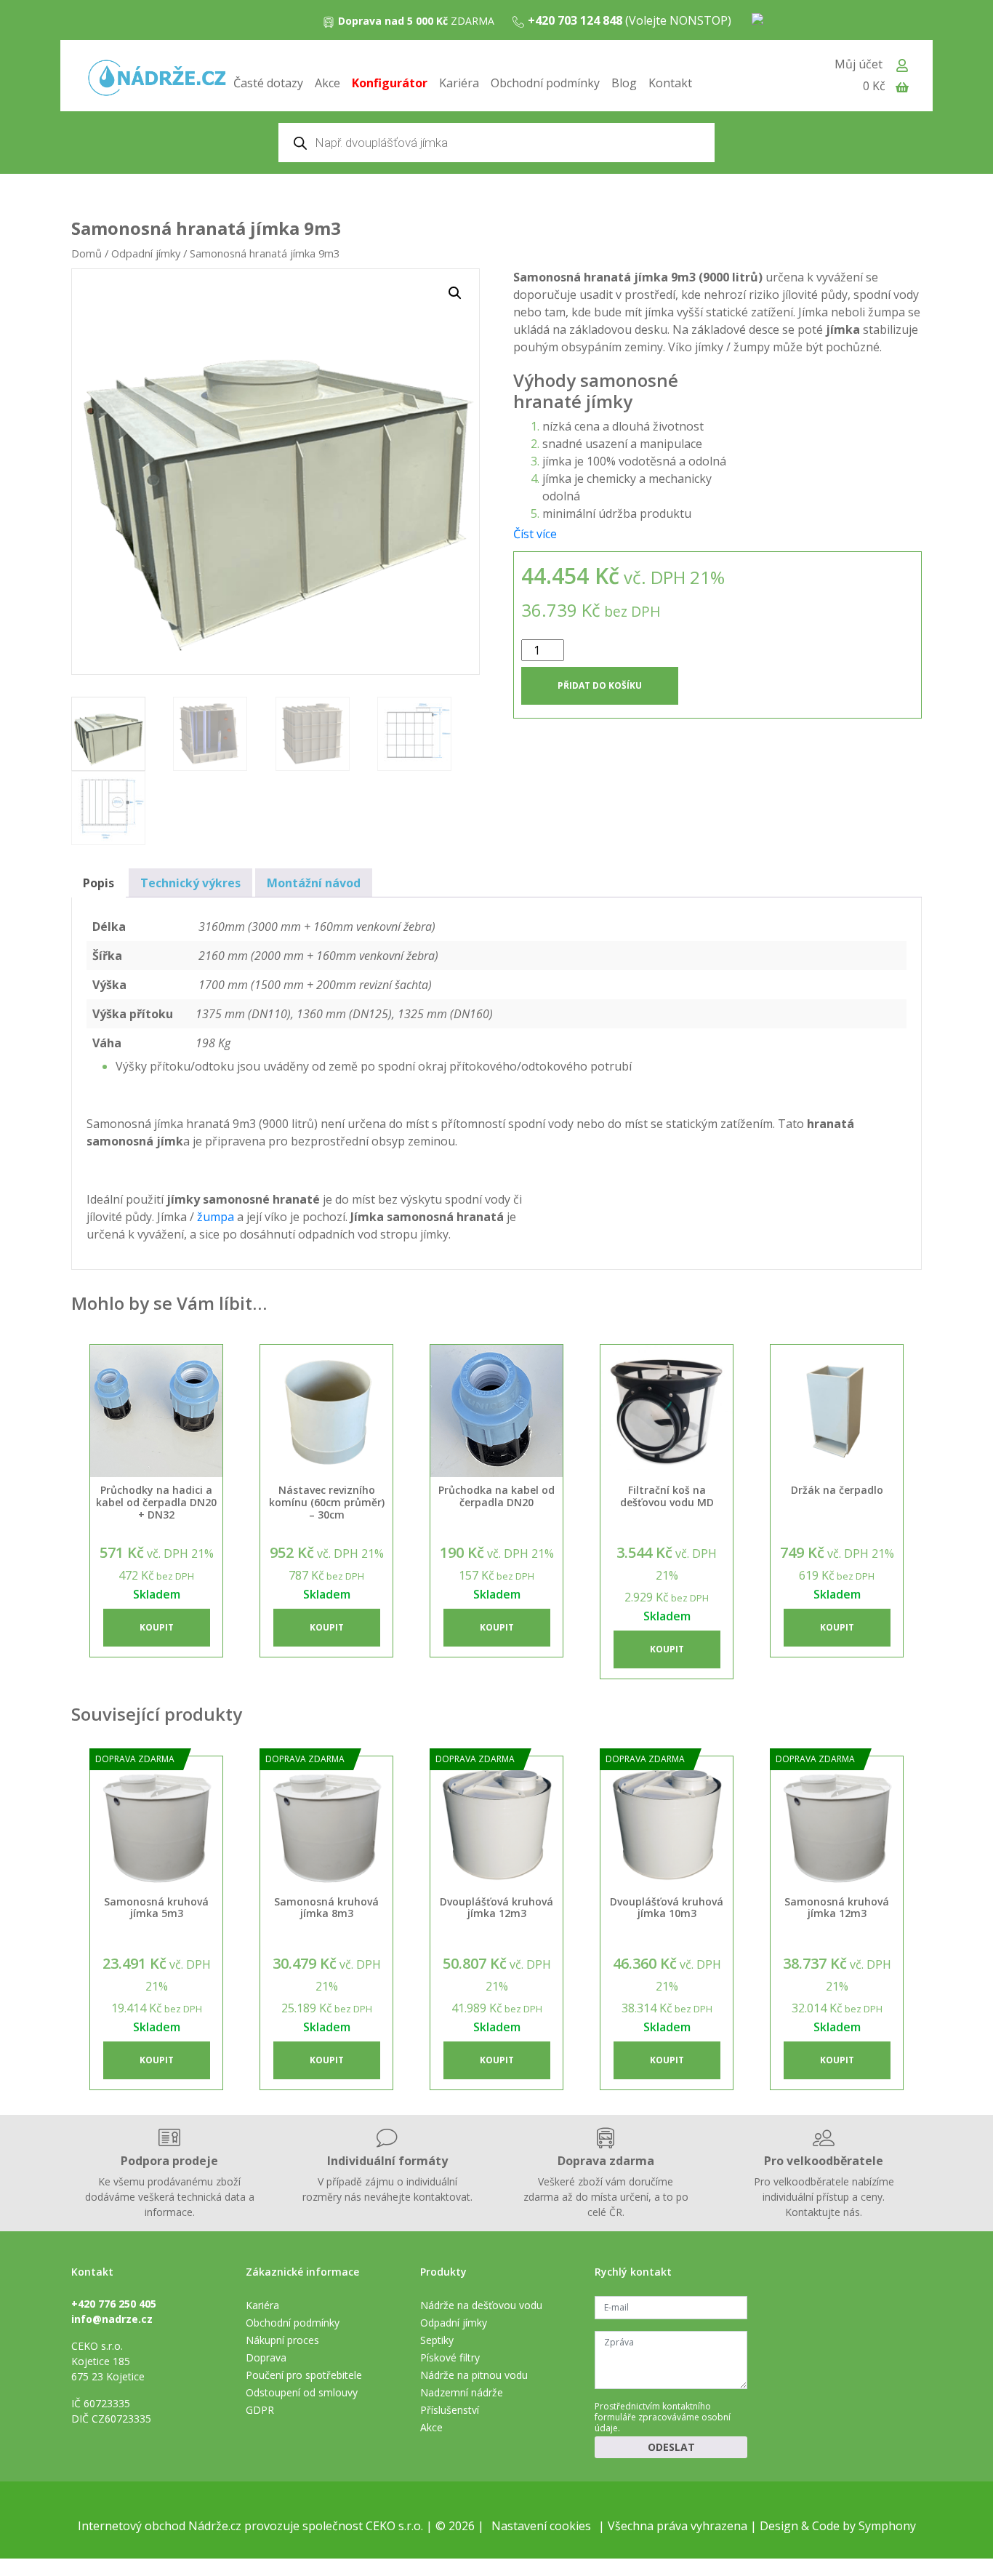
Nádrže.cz (215, 2526)
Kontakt (670, 83)
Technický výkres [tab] (190, 883)
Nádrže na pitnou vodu (474, 2375)
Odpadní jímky (146, 253)
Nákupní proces (282, 2340)
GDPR (260, 2410)
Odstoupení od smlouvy (302, 2392)
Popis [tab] (99, 883)
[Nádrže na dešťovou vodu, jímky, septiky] (157, 79)
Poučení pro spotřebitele (304, 2375)
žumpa (216, 1217)
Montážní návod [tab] (314, 883)
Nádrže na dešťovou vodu (481, 2305)
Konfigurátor (390, 83)
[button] (455, 293)
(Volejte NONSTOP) (630, 20)
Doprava (266, 2357)
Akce (327, 83)
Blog (624, 83)
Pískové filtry (450, 2357)
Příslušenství (450, 2410)
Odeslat (671, 2447)
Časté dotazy (268, 83)
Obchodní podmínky (545, 83)
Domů (87, 253)
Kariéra (459, 83)
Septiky (437, 2340)
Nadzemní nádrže (462, 2392)
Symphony (887, 2526)
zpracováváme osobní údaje (663, 2423)
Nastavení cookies (541, 2526)
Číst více (535, 534)
